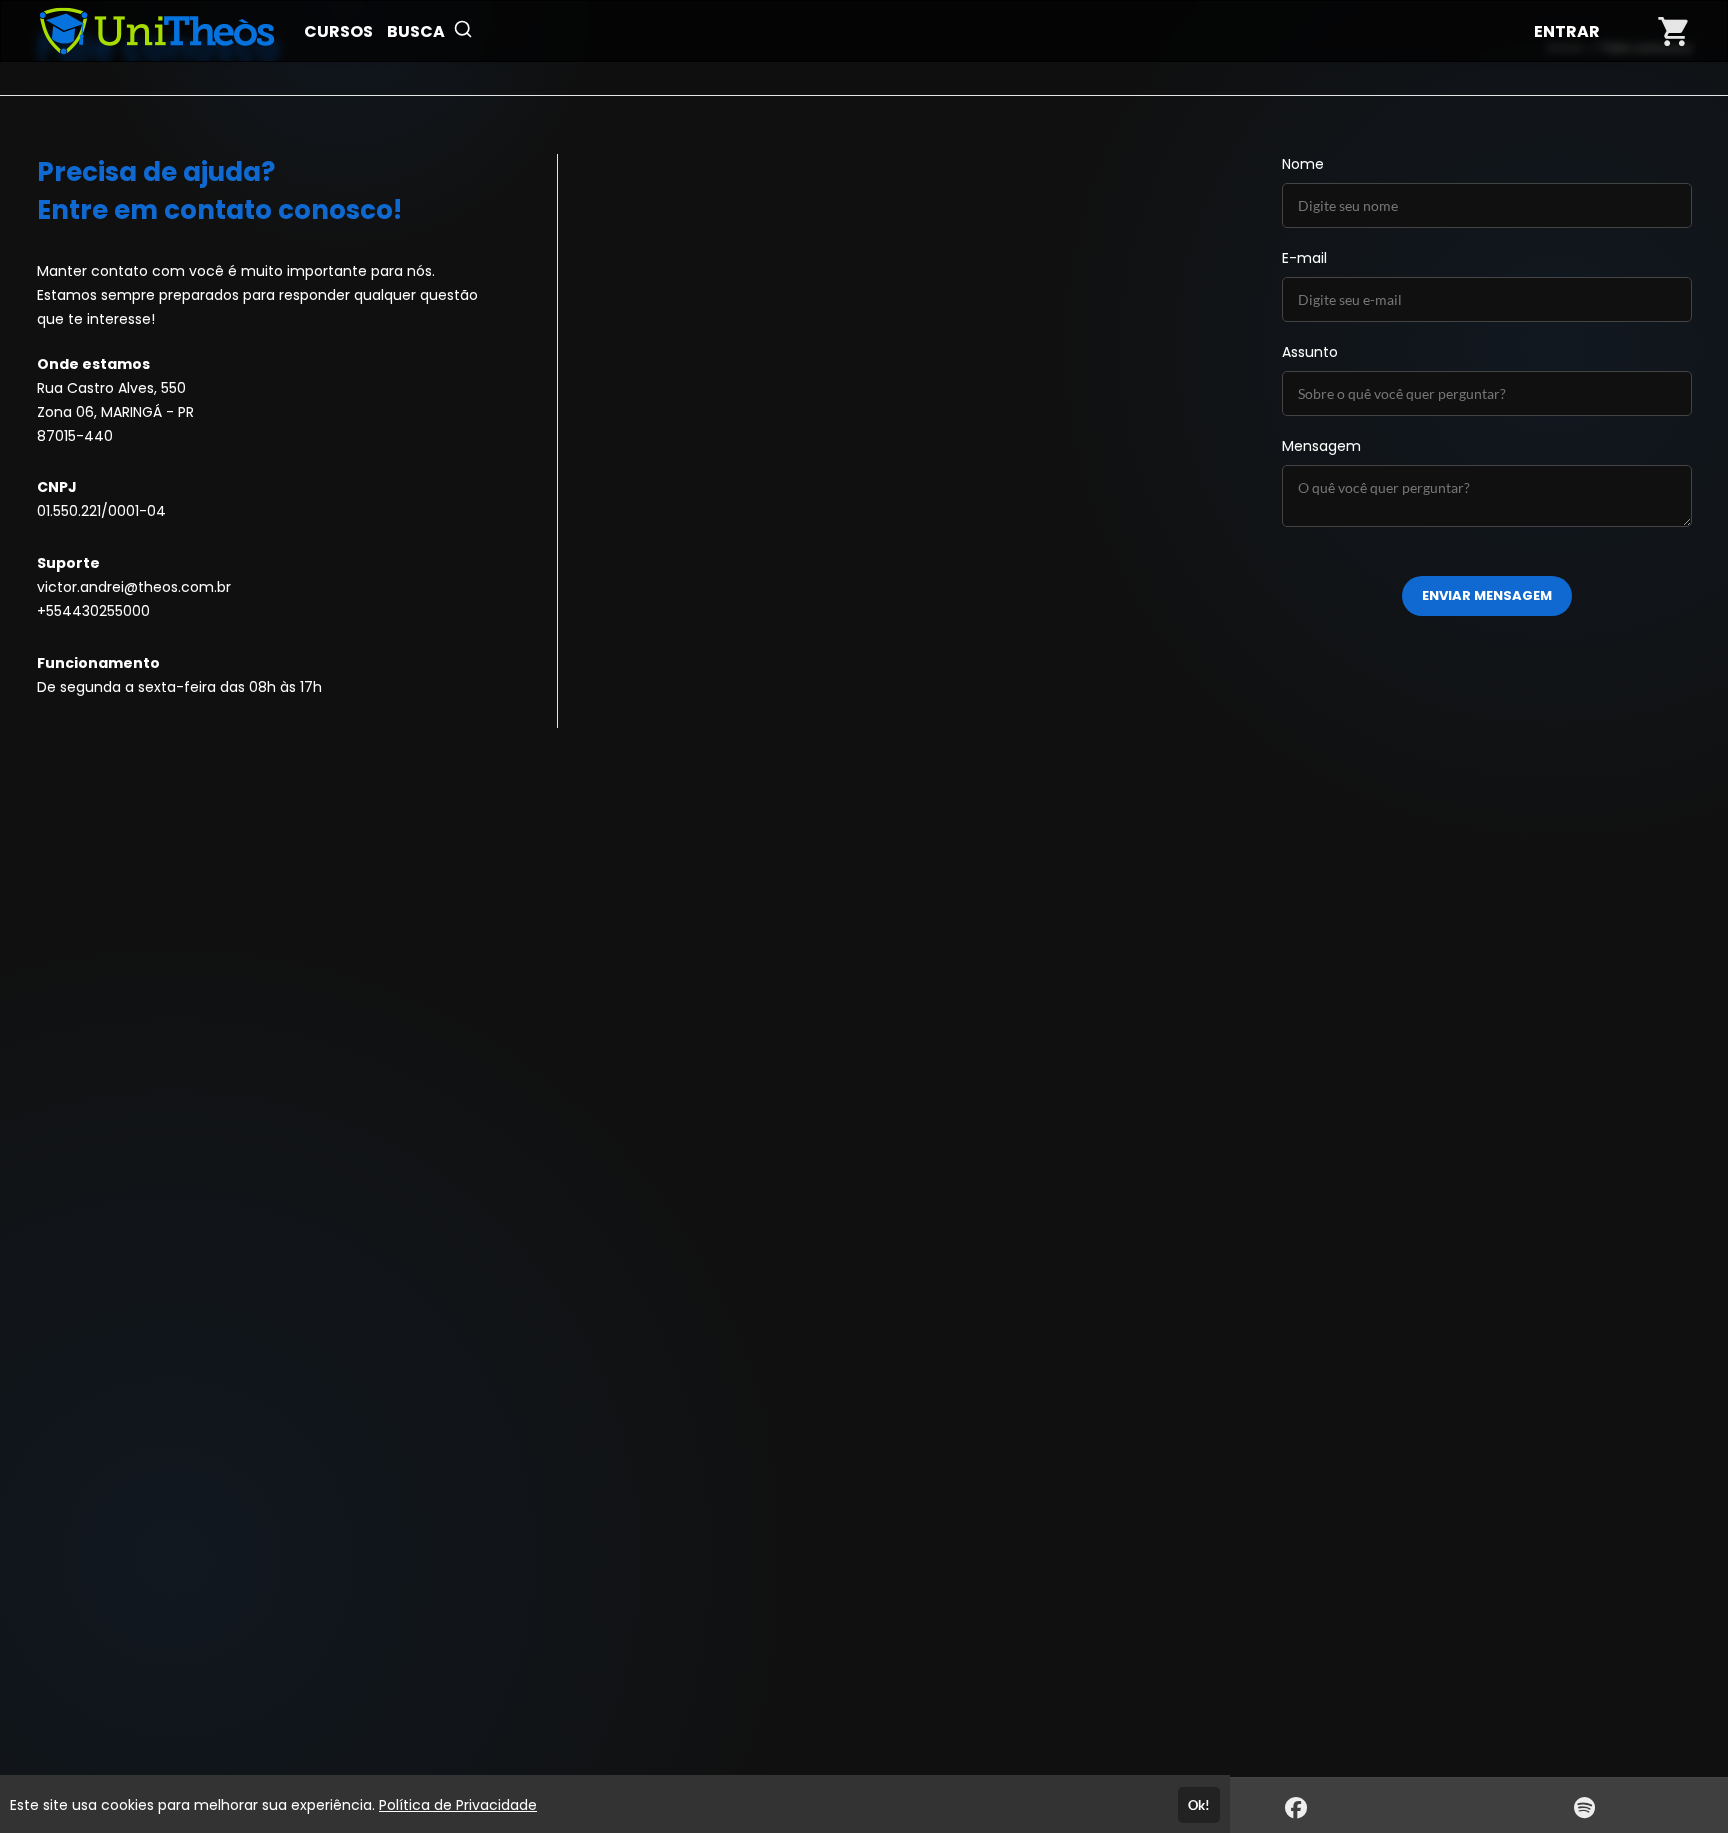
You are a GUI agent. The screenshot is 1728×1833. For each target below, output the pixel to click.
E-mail (1304, 258)
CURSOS (338, 31)
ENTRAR (1567, 31)
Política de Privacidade (458, 1805)
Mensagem (1321, 446)
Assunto (1310, 352)
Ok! (1199, 1805)
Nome (1303, 164)
